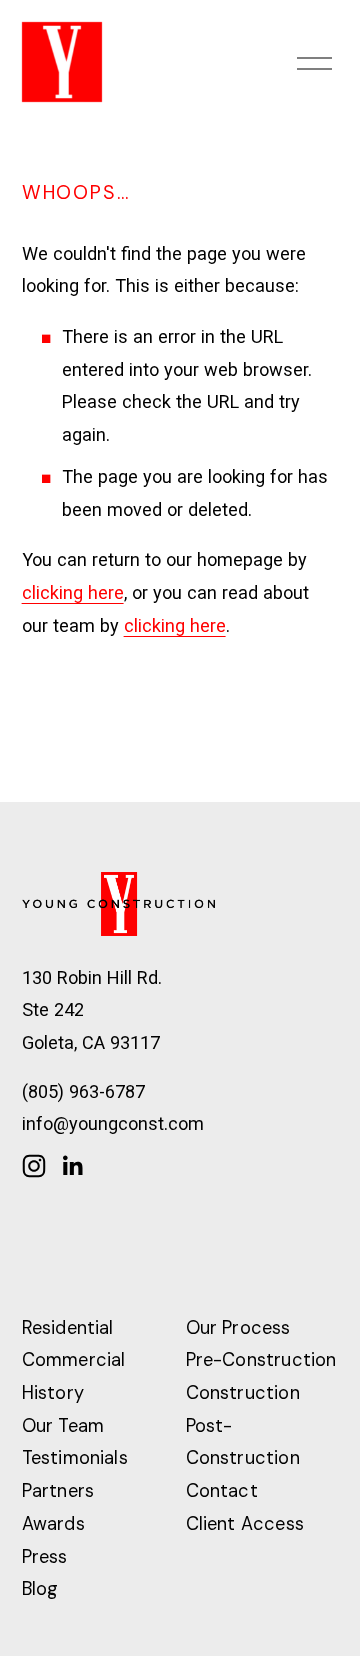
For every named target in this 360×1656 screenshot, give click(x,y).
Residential (68, 1328)
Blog (40, 1589)
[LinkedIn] (72, 1166)
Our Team (63, 1426)
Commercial (74, 1360)
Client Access (245, 1524)
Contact (222, 1491)
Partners (58, 1491)
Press (45, 1557)
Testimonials (75, 1458)
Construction (243, 1393)
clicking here (73, 592)
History (53, 1393)
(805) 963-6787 (83, 1091)
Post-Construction (243, 1442)
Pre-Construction (261, 1360)
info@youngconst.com (113, 1123)
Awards (53, 1524)
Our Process (238, 1328)
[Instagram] (34, 1166)
